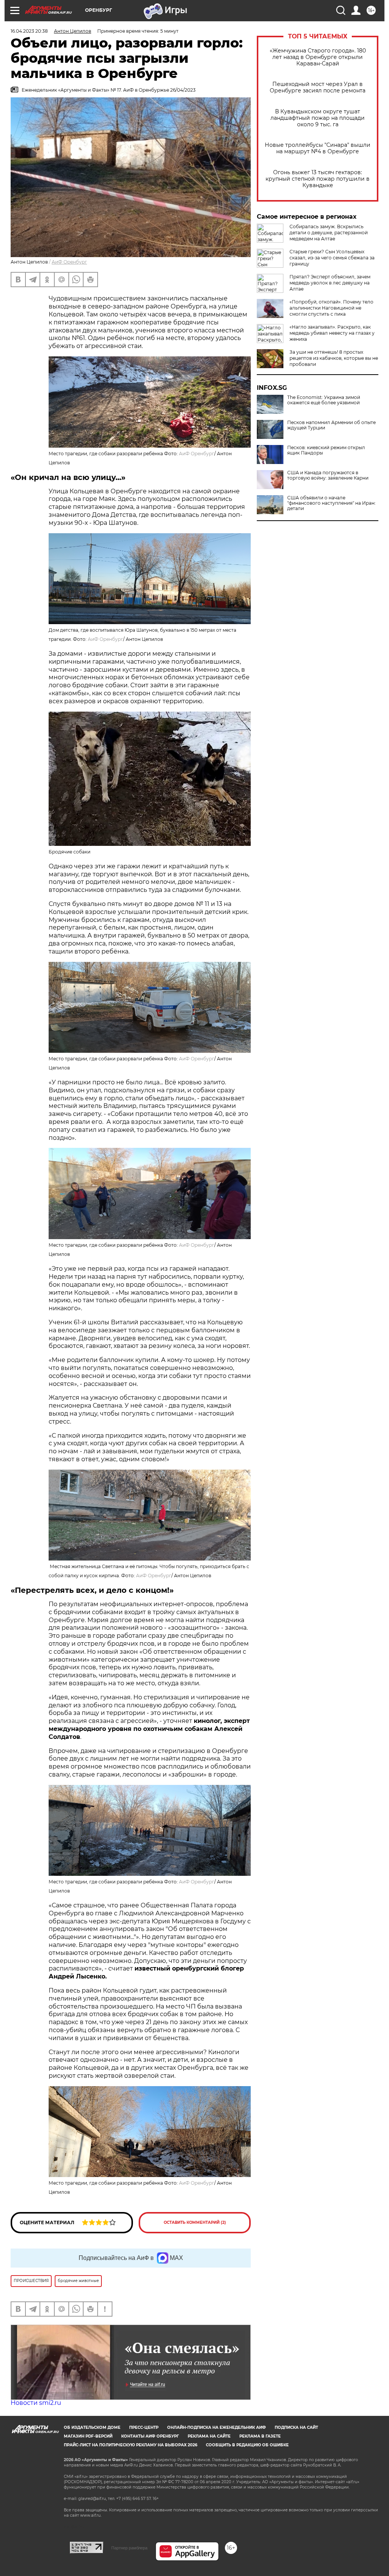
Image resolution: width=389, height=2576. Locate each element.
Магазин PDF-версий (88, 2436)
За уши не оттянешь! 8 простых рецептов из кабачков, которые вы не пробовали (334, 358)
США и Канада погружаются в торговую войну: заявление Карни (328, 475)
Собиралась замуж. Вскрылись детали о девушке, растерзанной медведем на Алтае (329, 233)
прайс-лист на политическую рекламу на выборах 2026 (130, 2445)
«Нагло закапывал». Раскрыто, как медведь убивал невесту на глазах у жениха (332, 333)
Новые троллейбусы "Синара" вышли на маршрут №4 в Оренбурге (318, 148)
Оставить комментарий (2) (195, 2222)
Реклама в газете (260, 2436)
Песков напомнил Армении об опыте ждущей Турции (331, 425)
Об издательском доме (92, 2427)
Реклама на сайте (209, 2436)
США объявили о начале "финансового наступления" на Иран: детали (331, 503)
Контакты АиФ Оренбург (150, 2436)
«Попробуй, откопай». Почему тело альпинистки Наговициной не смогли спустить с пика (331, 308)
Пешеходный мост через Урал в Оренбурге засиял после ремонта (318, 87)
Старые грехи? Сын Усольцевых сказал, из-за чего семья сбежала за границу (332, 258)
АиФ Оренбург (69, 262)
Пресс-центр (144, 2427)
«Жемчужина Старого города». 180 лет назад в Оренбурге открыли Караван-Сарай (318, 57)
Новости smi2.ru (36, 2403)
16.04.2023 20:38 (29, 31)
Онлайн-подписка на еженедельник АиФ (217, 2427)
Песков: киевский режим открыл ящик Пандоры (326, 450)
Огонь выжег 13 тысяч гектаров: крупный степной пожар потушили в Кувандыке (318, 179)
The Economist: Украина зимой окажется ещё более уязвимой (324, 400)
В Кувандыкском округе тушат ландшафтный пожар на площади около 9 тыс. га (318, 118)
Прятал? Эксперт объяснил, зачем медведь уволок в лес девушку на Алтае (330, 283)
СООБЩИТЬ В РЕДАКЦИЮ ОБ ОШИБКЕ (247, 2445)
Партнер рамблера (129, 2548)
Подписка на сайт (296, 2427)
